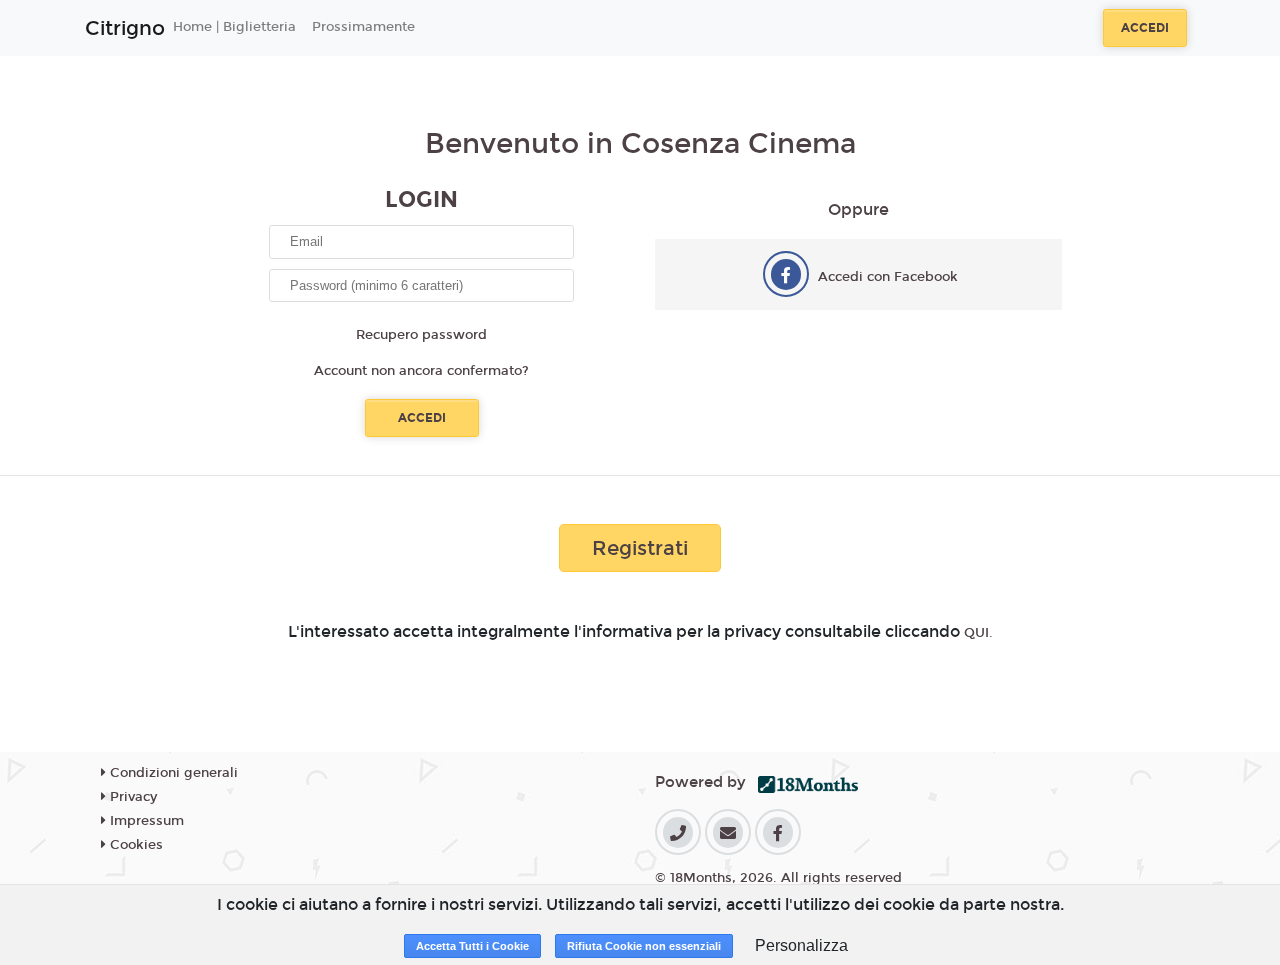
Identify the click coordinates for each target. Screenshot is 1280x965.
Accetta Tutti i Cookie (472, 946)
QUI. (978, 633)
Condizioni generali (172, 773)
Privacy (131, 797)
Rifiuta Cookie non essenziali (644, 946)
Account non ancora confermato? (421, 371)
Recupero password (421, 335)
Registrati (640, 548)
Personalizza (801, 945)
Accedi (1145, 28)
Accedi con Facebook (888, 277)
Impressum (145, 821)
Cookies (134, 845)
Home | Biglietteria (234, 27)
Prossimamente (363, 27)
